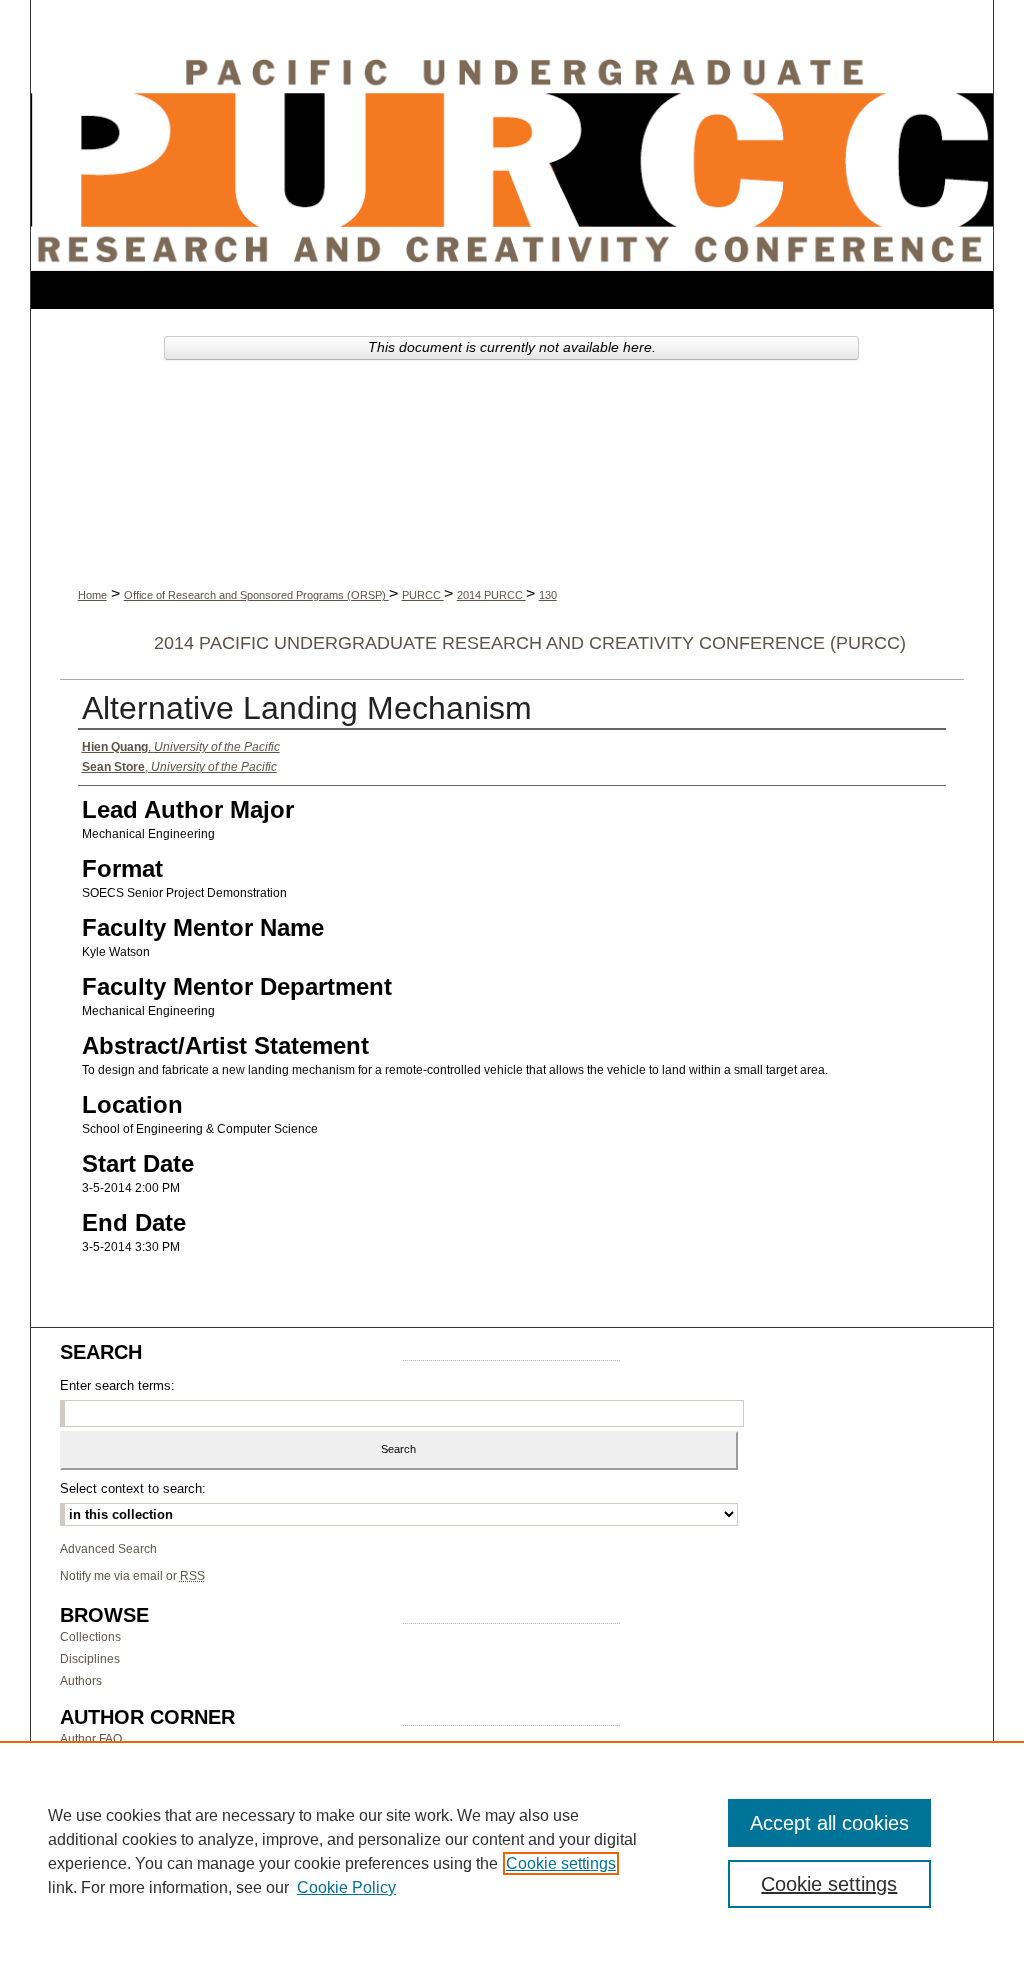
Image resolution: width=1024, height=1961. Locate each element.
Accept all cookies (829, 1823)
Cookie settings (561, 1863)
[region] (512, 1851)
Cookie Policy (346, 1887)
